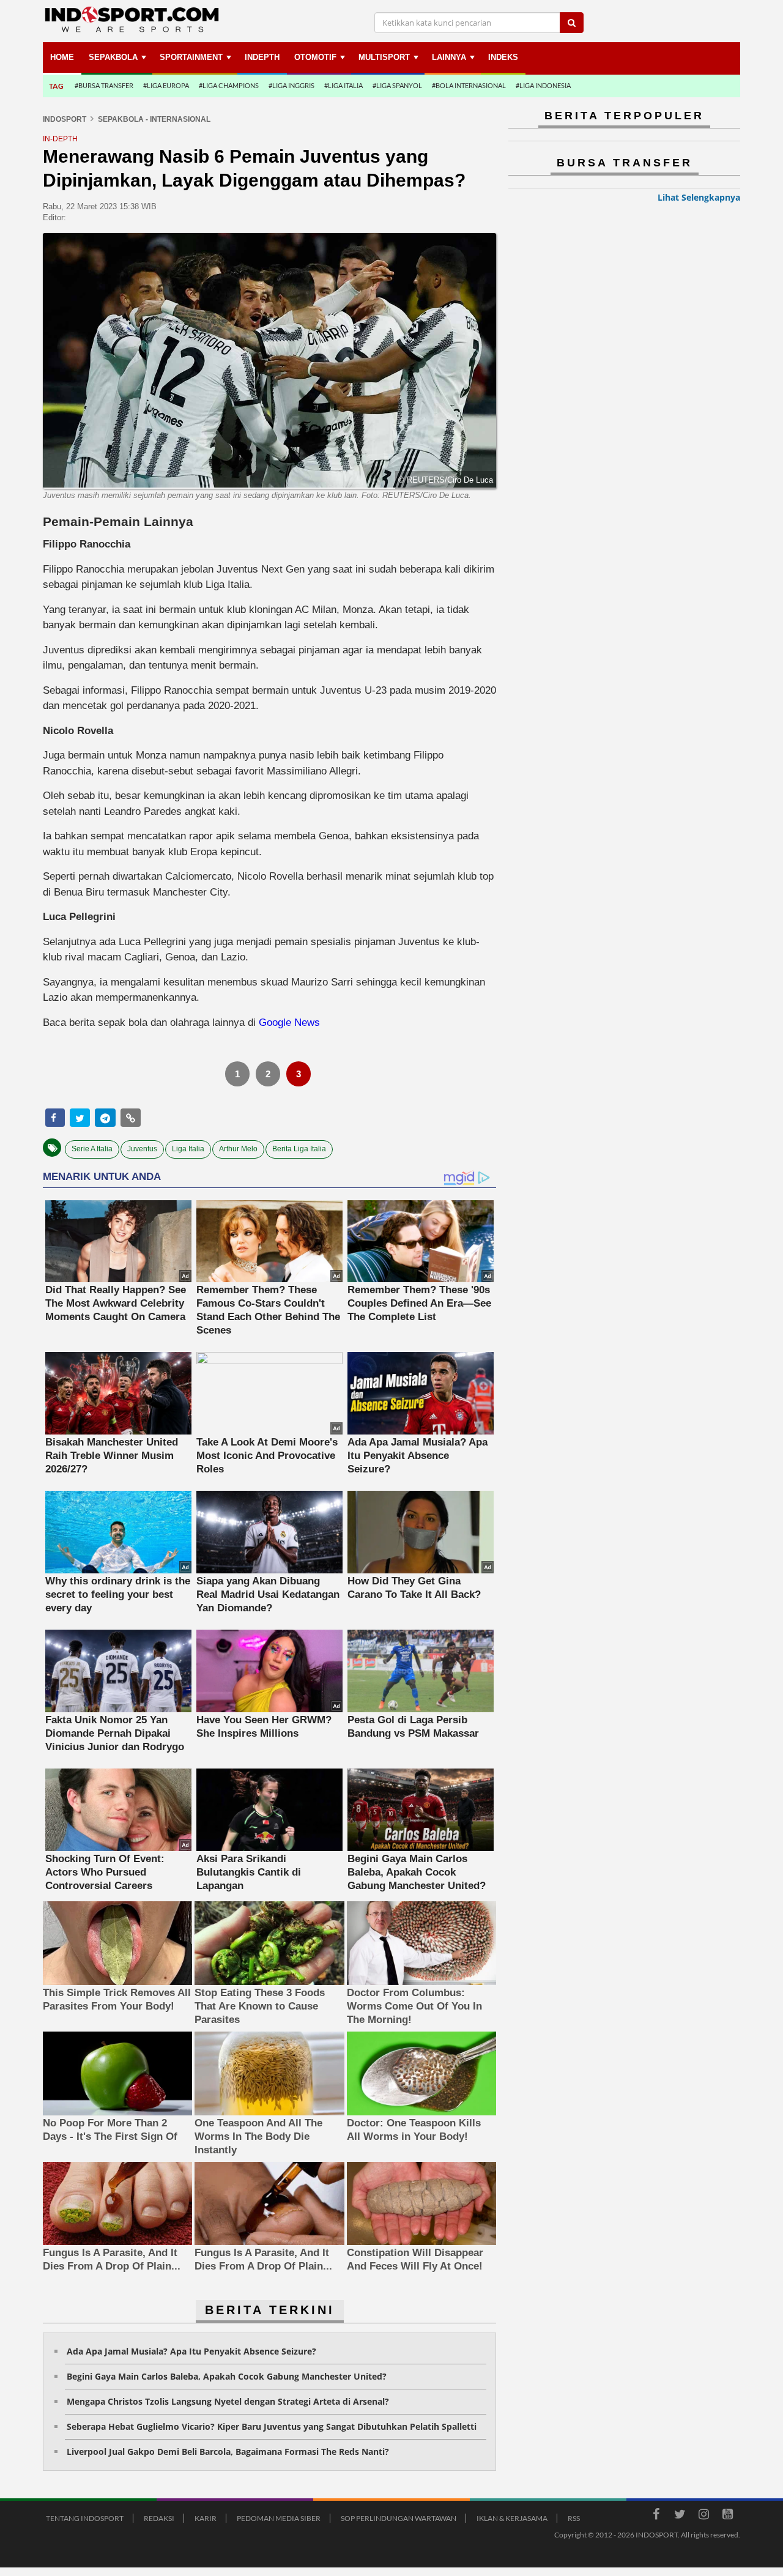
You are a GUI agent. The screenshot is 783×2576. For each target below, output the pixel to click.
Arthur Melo (238, 1149)
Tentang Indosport (85, 2518)
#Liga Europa (166, 85)
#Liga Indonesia (543, 85)
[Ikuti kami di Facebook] (656, 2516)
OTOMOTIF (315, 57)
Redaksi (159, 2518)
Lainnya (449, 57)
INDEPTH (262, 57)
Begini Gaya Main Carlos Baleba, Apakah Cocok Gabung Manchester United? (227, 2376)
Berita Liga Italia (299, 1149)
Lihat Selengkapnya (699, 197)
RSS (574, 2518)
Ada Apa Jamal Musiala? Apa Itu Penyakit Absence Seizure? (191, 2351)
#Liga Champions (229, 85)
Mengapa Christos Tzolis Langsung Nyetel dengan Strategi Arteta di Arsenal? (228, 2401)
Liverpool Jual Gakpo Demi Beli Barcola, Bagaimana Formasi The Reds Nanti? (228, 2452)
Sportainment (191, 57)
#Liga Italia (343, 85)
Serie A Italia (92, 1149)
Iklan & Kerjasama (512, 2518)
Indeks (503, 57)
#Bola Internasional (469, 85)
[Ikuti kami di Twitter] (680, 2516)
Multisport (384, 57)
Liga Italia (188, 1149)
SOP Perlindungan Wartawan (399, 2518)
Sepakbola (113, 57)
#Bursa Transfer (104, 85)
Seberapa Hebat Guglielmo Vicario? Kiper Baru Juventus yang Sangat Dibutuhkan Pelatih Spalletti (272, 2426)
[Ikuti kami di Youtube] (727, 2516)
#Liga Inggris (291, 85)
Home (62, 57)
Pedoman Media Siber (279, 2518)
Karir (206, 2518)
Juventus (142, 1149)
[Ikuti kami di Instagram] (703, 2516)
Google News (289, 1023)
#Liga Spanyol (397, 85)
